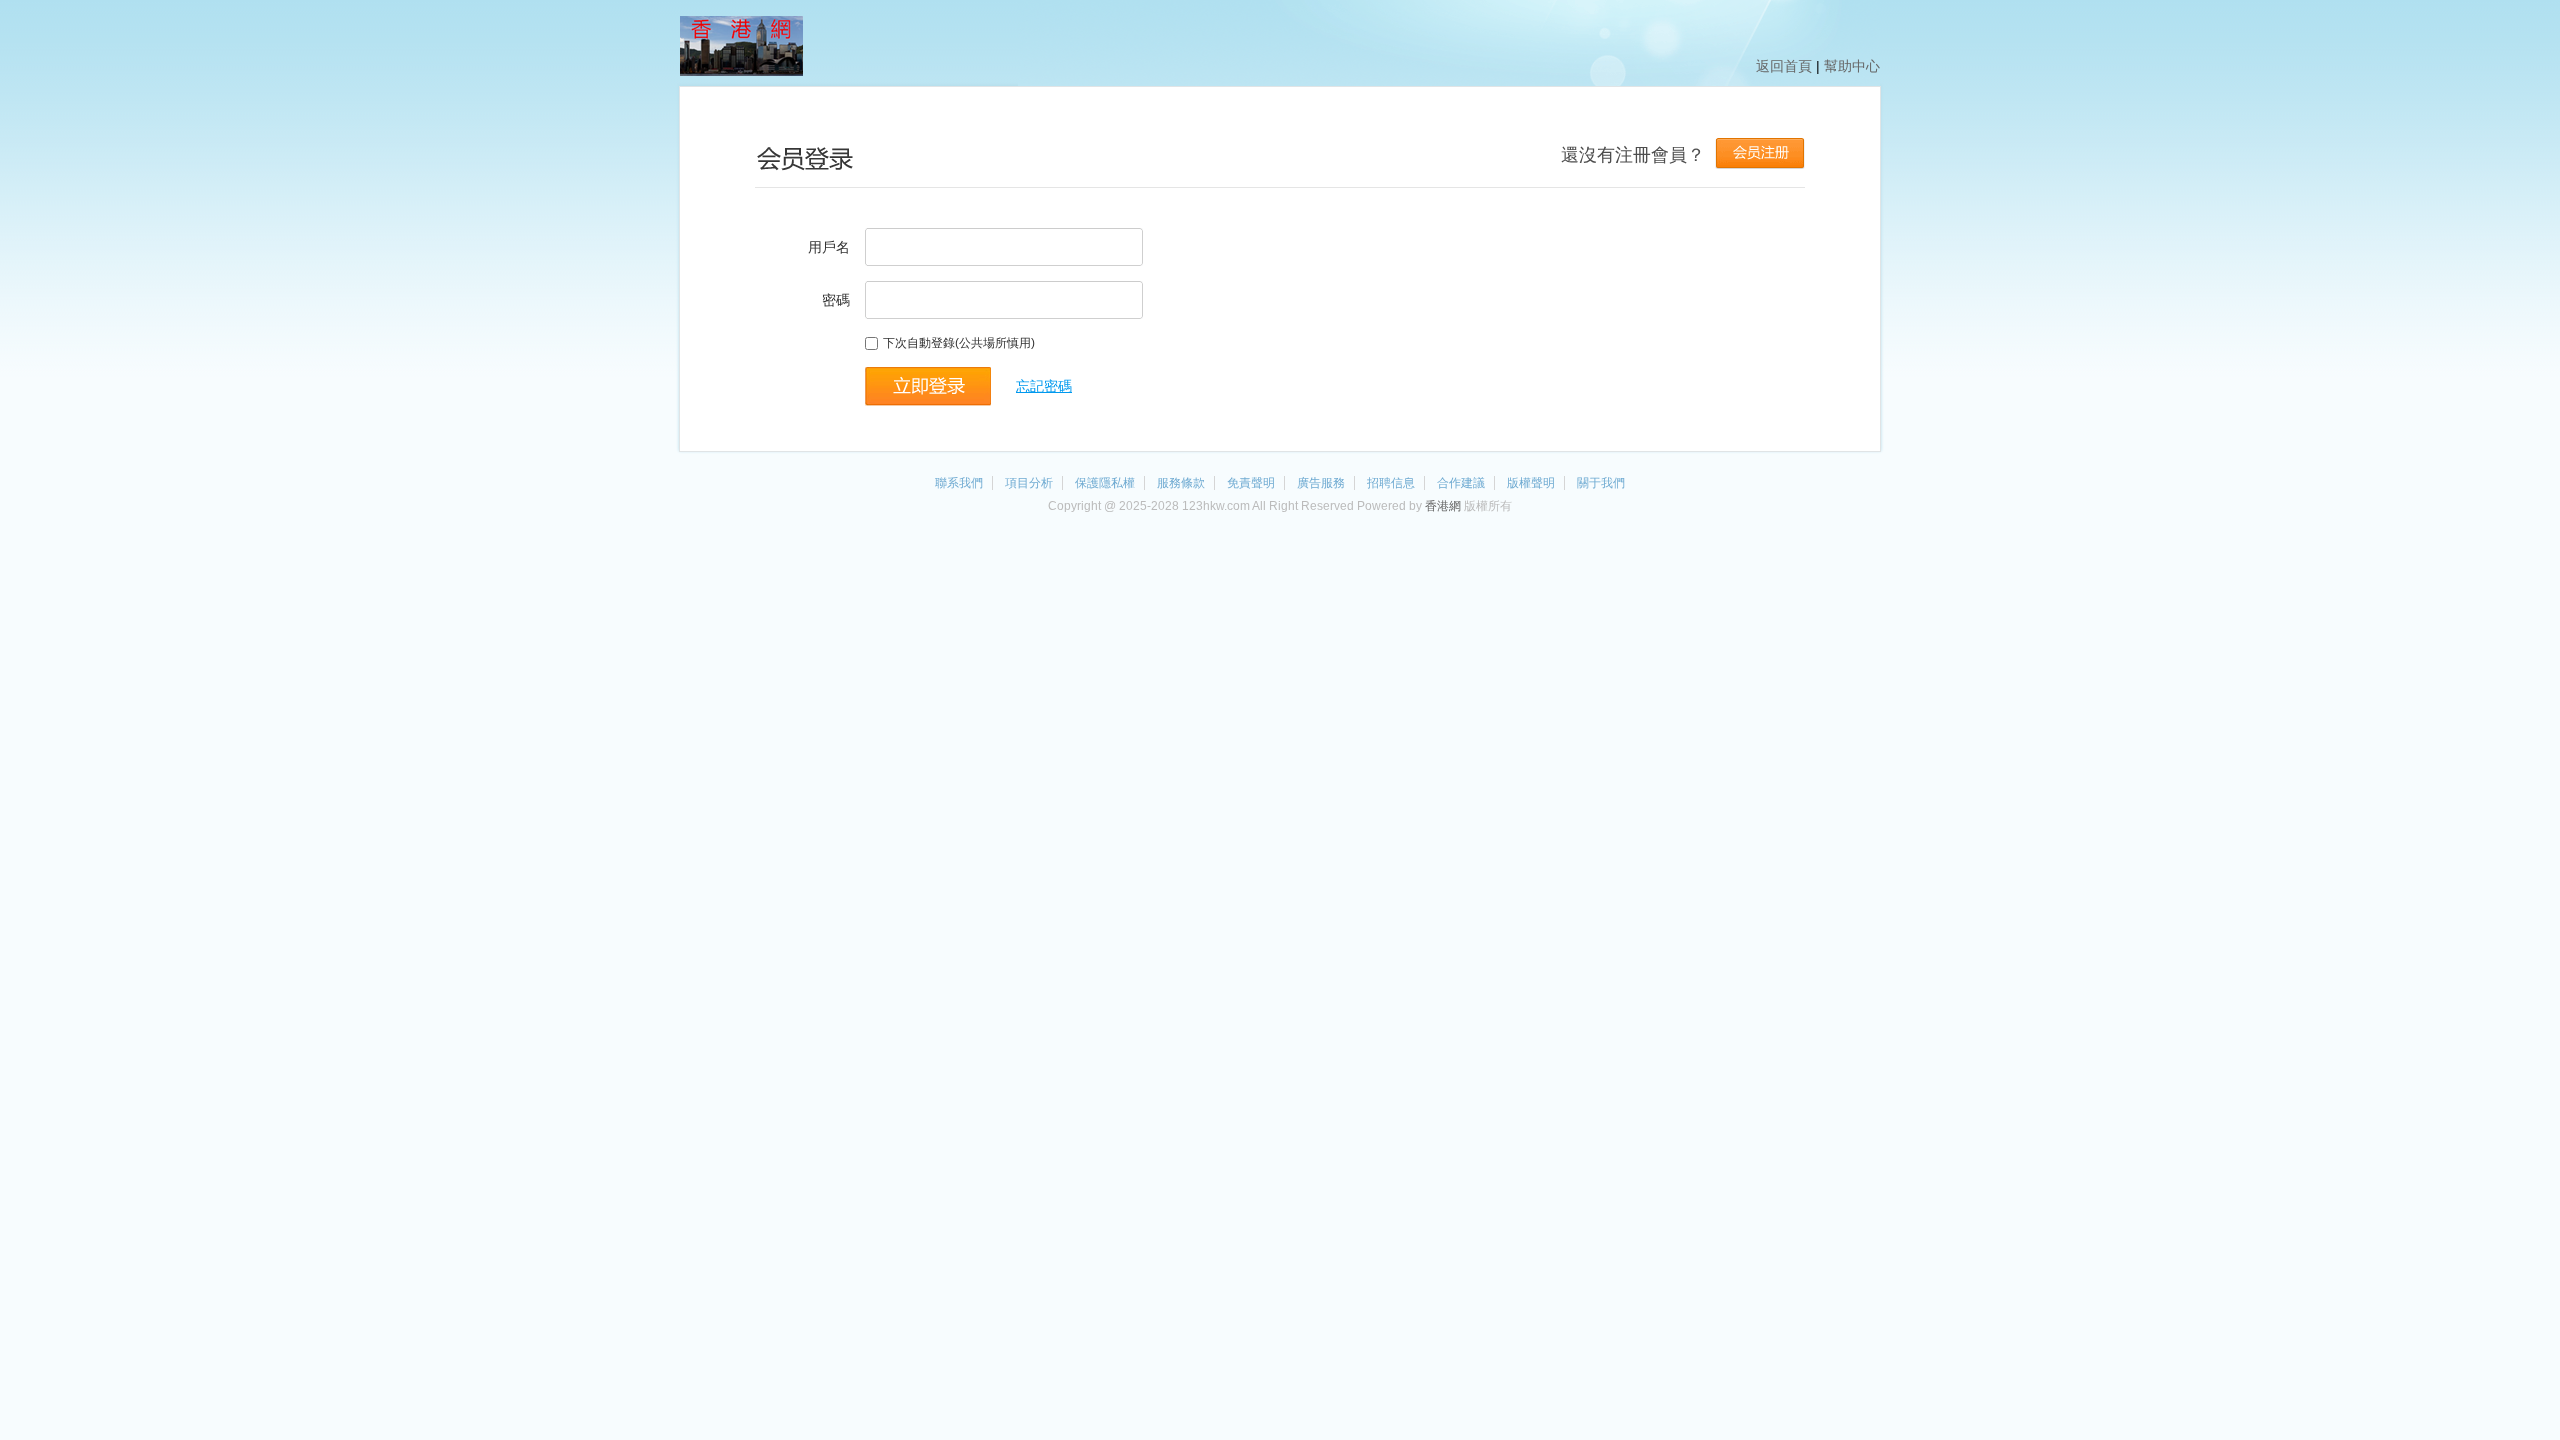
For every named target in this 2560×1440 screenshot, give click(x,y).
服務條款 (1181, 483)
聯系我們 (959, 483)
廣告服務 (1321, 483)
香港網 (1443, 506)
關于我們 (1601, 483)
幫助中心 (1852, 66)
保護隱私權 (1105, 483)
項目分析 (1029, 483)
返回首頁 (1784, 66)
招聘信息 (1391, 483)
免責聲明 (1251, 483)
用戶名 (829, 247)
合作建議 (1461, 483)
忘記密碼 (1044, 386)
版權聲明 (1531, 483)
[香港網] (741, 72)
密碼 (836, 300)
